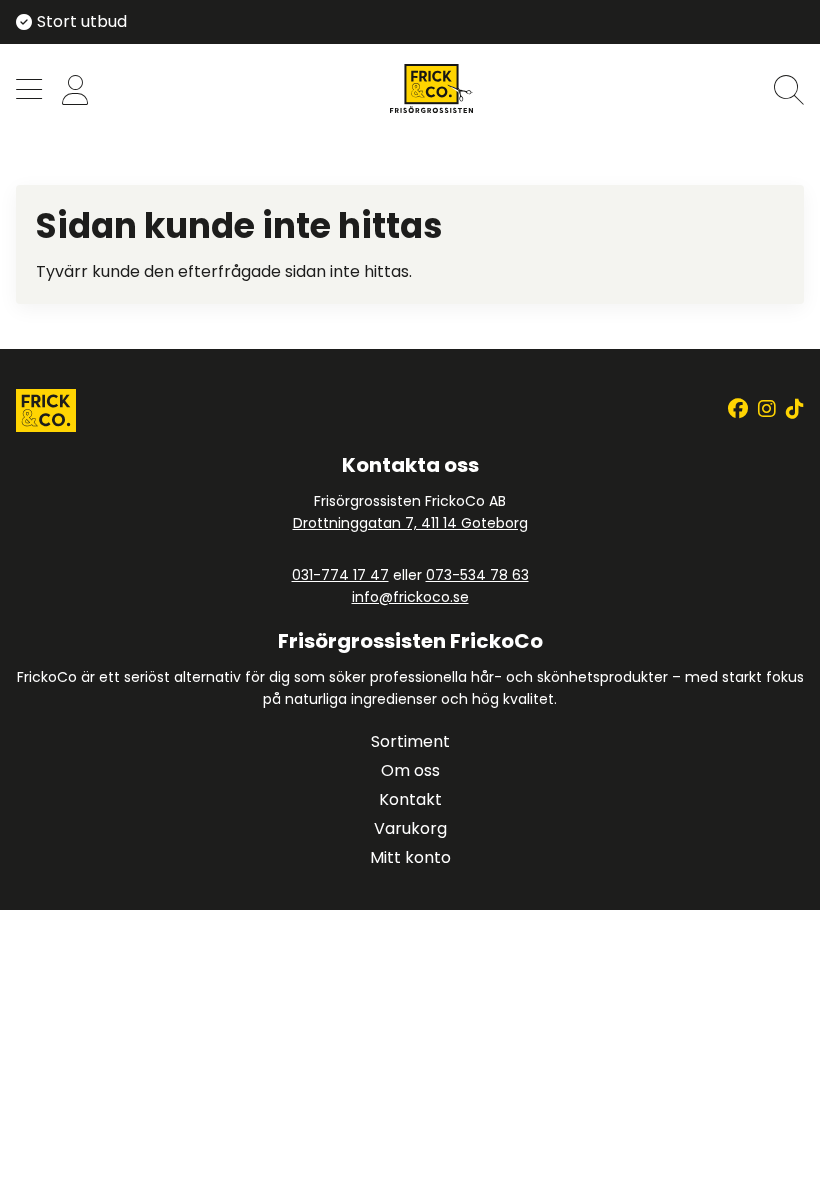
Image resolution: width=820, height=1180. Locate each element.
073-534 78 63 (477, 575)
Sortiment (410, 741)
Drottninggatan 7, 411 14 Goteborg (410, 523)
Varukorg (410, 828)
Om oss (410, 770)
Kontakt (410, 799)
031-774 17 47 (340, 575)
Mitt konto (410, 857)
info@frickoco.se (410, 597)
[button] (29, 91)
